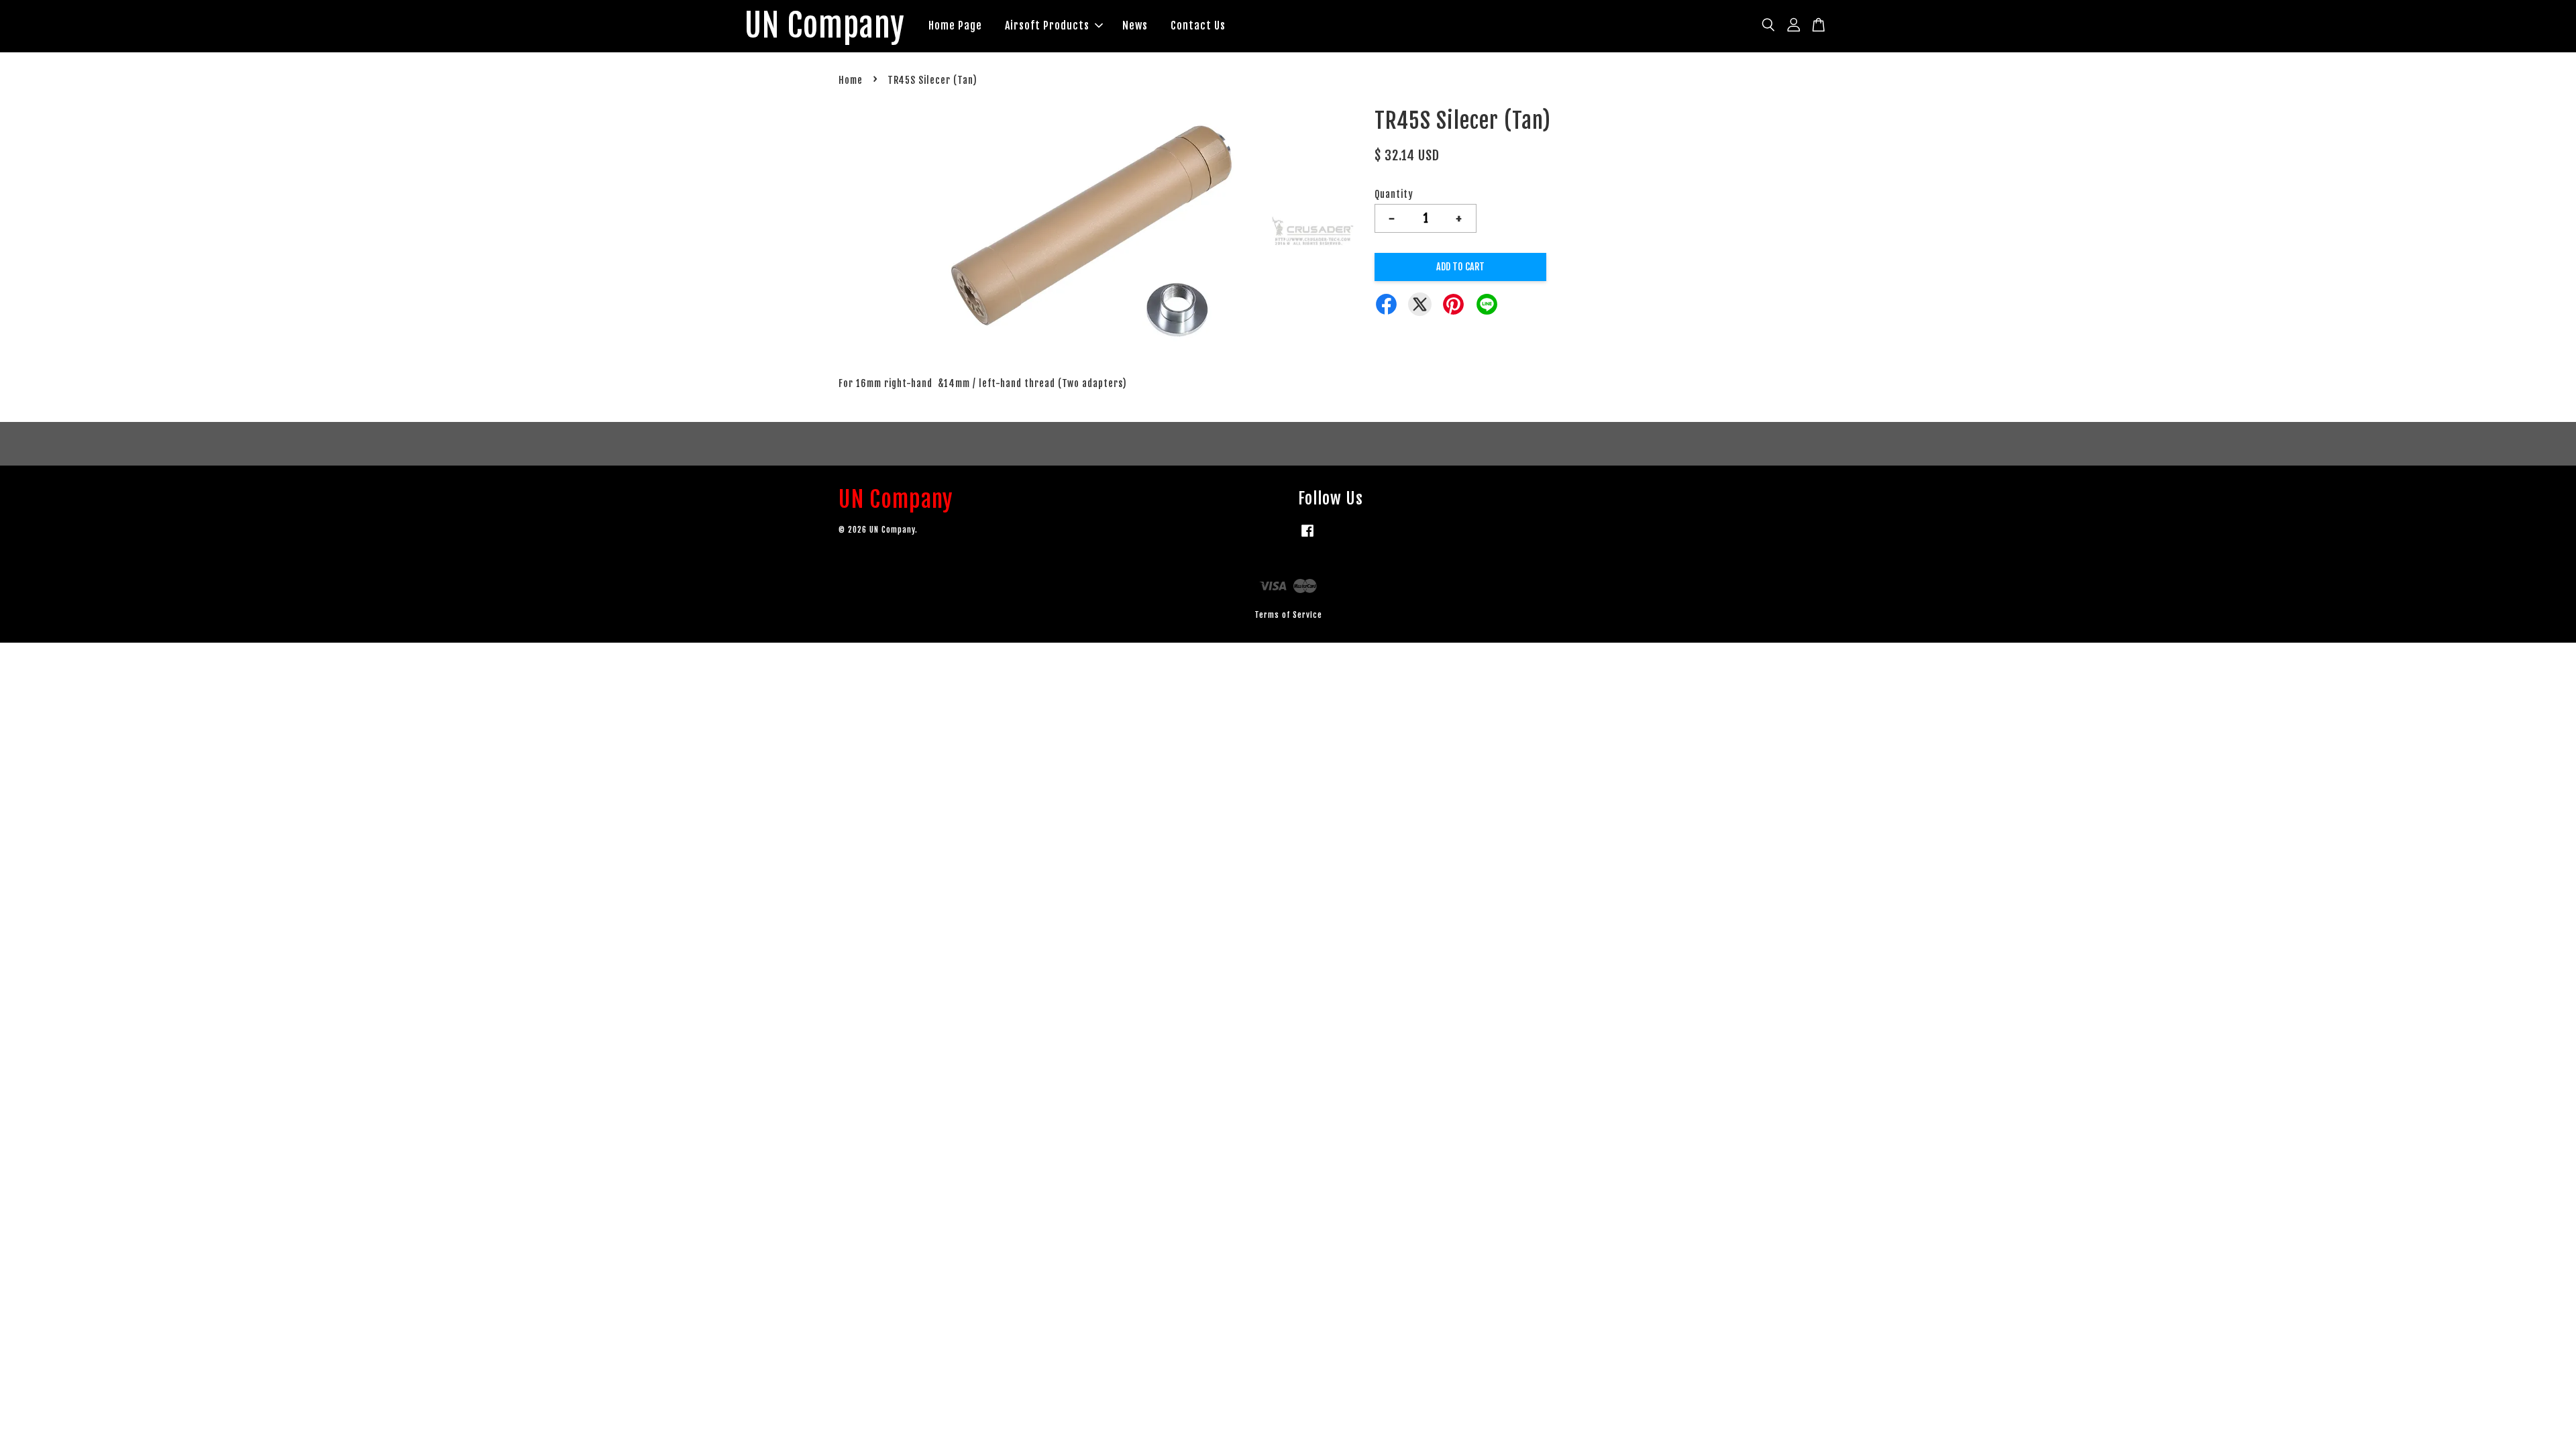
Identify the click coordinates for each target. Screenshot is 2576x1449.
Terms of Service (1288, 615)
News (1135, 25)
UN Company (825, 26)
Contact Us (1198, 25)
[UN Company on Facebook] (1307, 537)
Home (851, 80)
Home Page (955, 25)
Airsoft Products (1047, 25)
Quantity (1394, 194)
